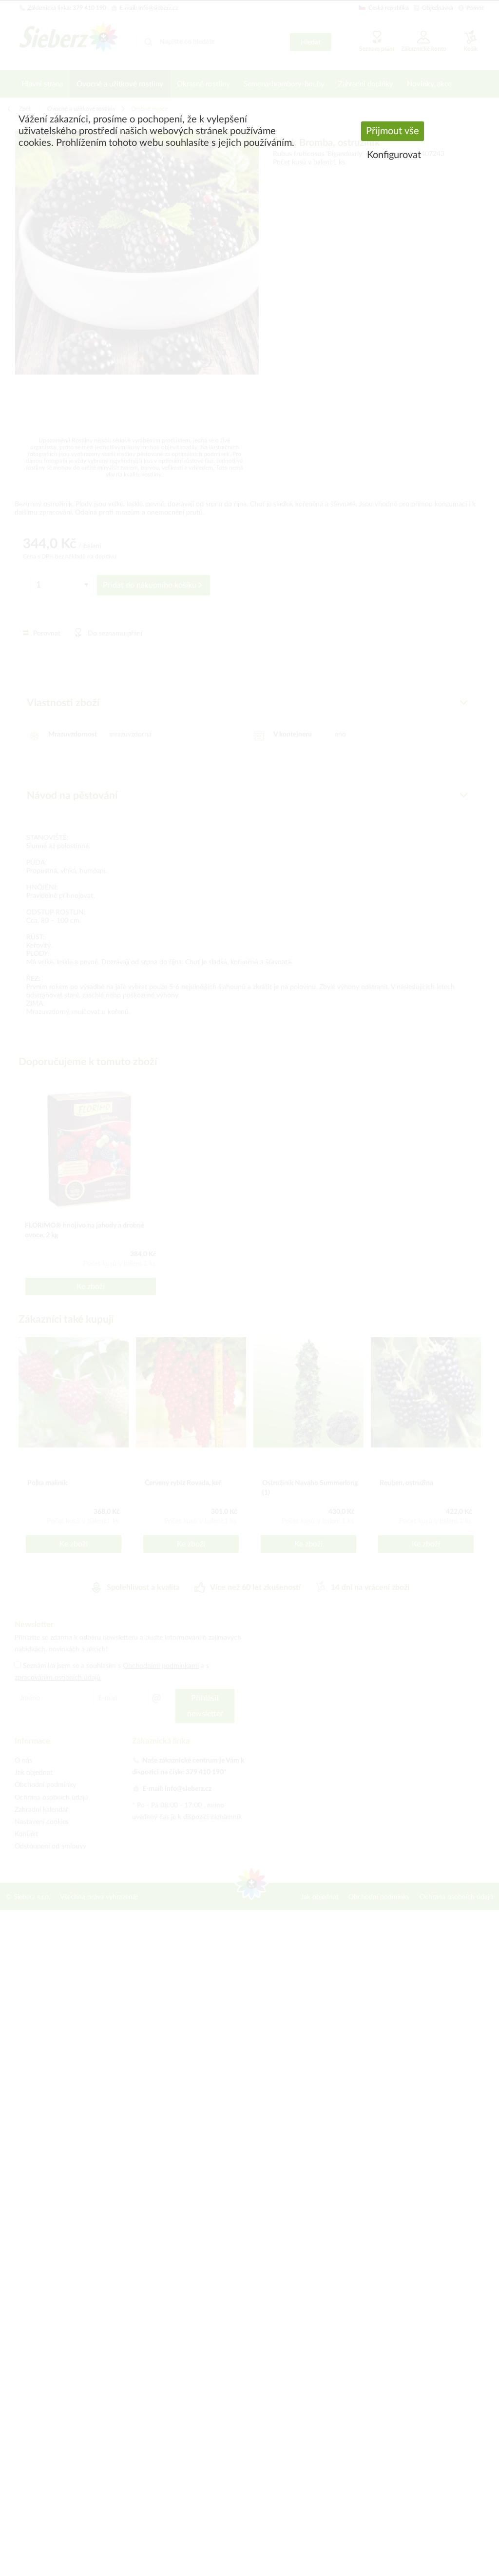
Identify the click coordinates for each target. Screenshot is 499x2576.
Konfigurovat (394, 155)
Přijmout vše (393, 131)
